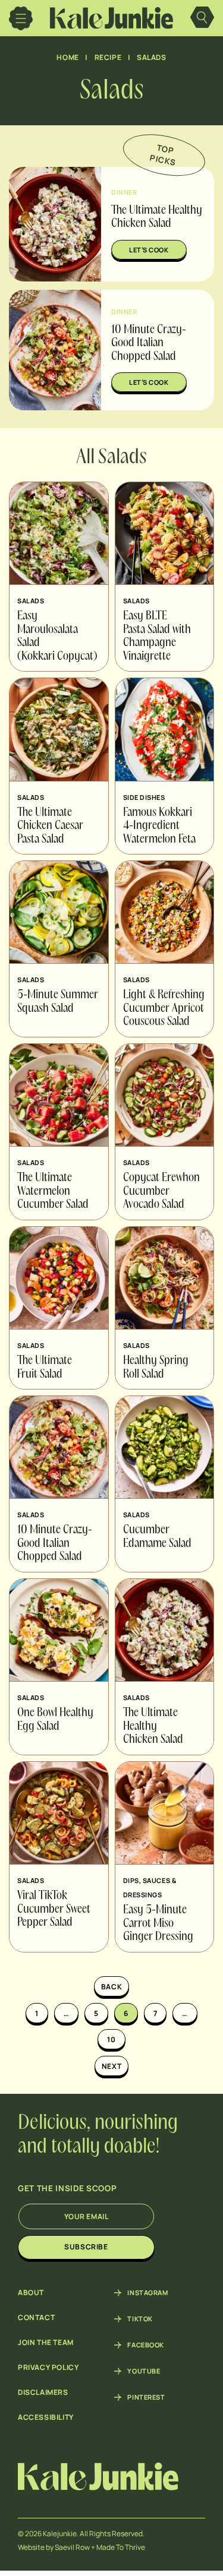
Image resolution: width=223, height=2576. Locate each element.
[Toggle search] (202, 18)
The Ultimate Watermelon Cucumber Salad (53, 1192)
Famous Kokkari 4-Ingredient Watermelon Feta (159, 826)
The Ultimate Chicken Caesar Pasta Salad (50, 826)
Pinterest (146, 2397)
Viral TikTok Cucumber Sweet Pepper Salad (54, 1909)
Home (67, 57)
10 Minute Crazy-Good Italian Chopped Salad (149, 344)
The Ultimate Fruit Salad (45, 1368)
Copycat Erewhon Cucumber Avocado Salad (161, 1192)
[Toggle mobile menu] (21, 18)
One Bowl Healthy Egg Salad (55, 1720)
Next (111, 2066)
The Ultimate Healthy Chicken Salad (153, 1727)
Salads (152, 57)
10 (111, 2039)
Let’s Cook (149, 250)
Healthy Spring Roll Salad (156, 1368)
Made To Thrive (121, 2547)
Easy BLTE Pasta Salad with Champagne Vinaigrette (157, 637)
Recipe (108, 57)
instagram (147, 2293)
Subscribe (86, 2247)
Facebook (145, 2345)
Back (111, 1987)
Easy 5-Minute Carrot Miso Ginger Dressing (158, 1924)
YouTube (144, 2371)
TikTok (140, 2319)
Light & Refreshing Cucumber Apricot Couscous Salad (164, 1009)
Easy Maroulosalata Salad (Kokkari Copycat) (57, 637)
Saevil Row (72, 2547)
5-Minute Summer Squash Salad (58, 1002)
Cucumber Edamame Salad (157, 1537)
